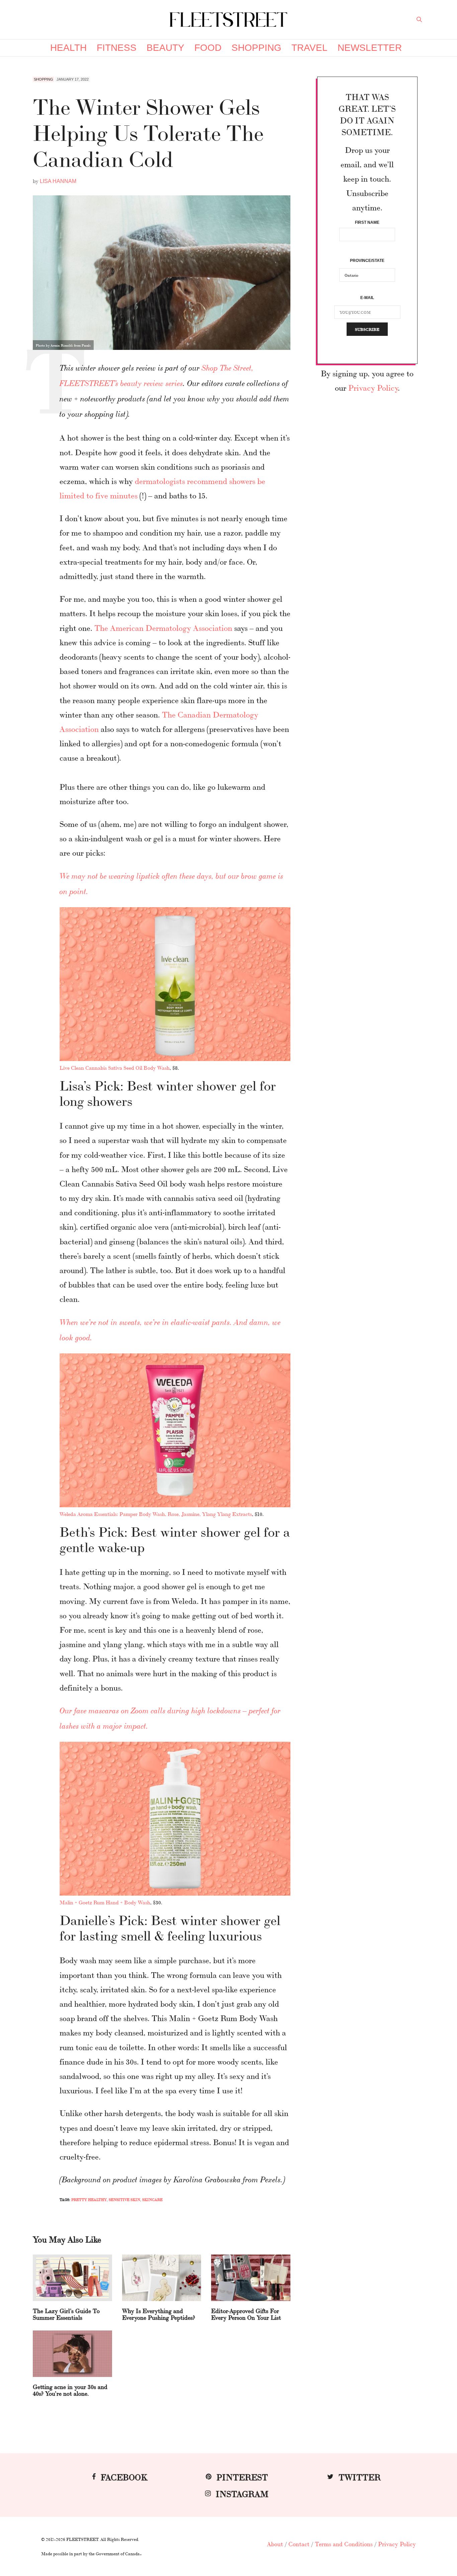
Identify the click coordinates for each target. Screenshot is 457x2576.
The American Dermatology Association (163, 627)
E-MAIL (367, 298)
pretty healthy (89, 2200)
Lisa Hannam (58, 181)
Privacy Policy (373, 387)
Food (208, 48)
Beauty (165, 48)
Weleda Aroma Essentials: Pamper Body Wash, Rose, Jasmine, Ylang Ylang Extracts (156, 1514)
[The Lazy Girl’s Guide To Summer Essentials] (72, 2278)
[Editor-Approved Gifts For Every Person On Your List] (251, 2278)
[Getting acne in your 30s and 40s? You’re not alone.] (72, 2354)
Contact (299, 2544)
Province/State (367, 261)
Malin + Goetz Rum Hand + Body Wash (105, 1902)
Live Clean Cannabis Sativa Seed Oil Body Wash (115, 1068)
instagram (242, 2493)
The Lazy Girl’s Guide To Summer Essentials (66, 2314)
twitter (360, 2476)
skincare (152, 2200)
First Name (367, 222)
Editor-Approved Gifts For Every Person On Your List (246, 2314)
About (275, 2544)
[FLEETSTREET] (229, 20)
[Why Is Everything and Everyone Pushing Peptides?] (162, 2278)
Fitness (117, 48)
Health (68, 48)
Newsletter (370, 48)
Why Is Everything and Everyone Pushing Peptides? (159, 2314)
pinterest (242, 2476)
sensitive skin (124, 2200)
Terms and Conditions (344, 2544)
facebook (124, 2476)
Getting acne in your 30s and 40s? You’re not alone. (70, 2390)
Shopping (256, 48)
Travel (309, 48)
